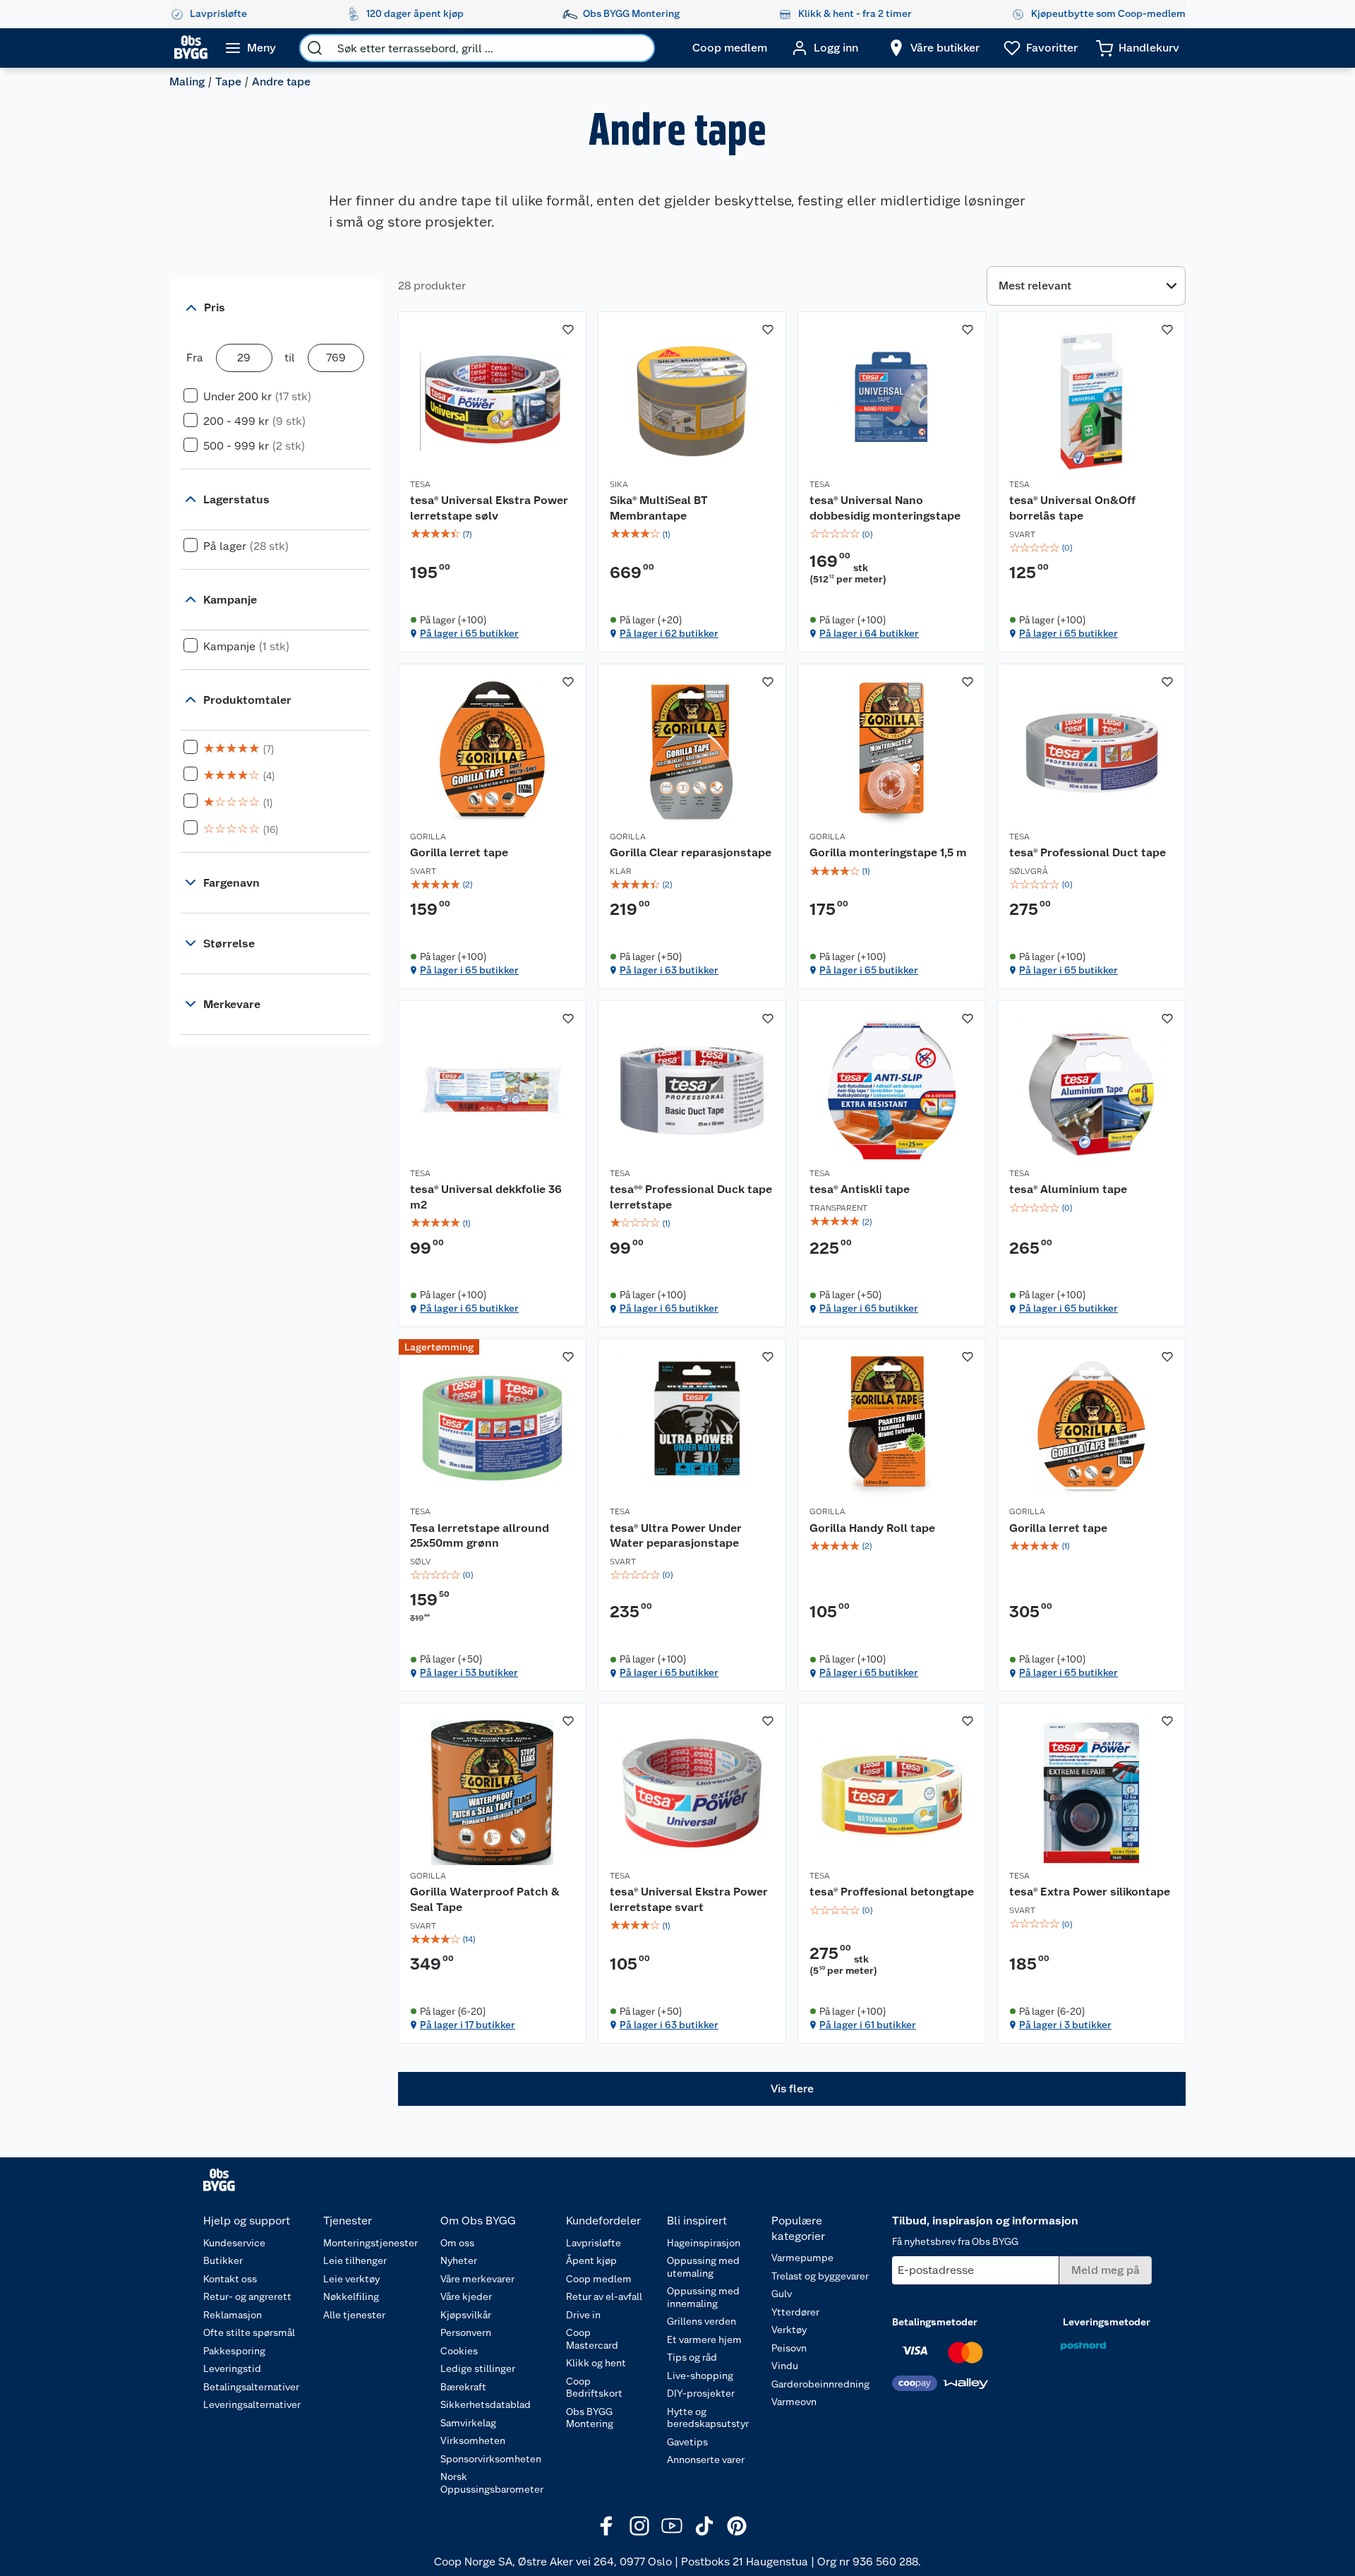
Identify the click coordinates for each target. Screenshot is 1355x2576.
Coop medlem (599, 2279)
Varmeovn (794, 2402)
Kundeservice (234, 2243)
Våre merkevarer (477, 2279)
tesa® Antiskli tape (860, 1189)
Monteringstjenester (371, 2243)
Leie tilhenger (355, 2260)
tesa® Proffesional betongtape (892, 1892)
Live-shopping (700, 2376)
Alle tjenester (354, 2315)
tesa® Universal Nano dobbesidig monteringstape (885, 508)
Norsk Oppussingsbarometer (492, 2483)
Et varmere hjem (704, 2340)
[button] (792, 2089)
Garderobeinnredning (820, 2384)
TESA (420, 484)
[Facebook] (607, 2526)
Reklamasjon (233, 2315)
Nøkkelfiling (351, 2296)
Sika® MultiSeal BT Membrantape (659, 508)
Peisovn (789, 2348)
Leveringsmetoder (1107, 2322)
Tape (228, 82)
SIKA (619, 484)
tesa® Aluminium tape (1068, 1189)
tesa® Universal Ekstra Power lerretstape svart (689, 1899)
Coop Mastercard (592, 2339)
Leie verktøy (351, 2279)
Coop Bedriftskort (594, 2388)
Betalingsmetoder (935, 2322)
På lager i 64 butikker (869, 633)
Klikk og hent (596, 2363)
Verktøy (789, 2330)
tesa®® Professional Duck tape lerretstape (691, 1197)
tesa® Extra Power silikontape (1090, 1892)
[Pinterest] (737, 2526)
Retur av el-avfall (604, 2296)
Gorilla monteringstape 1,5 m (888, 852)
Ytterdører (795, 2312)
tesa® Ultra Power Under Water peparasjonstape (676, 1536)
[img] (492, 534)
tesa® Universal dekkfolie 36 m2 (486, 1197)
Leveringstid (232, 2368)
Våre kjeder (466, 2296)
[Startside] (191, 48)
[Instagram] (639, 2526)
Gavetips (687, 2442)
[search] (315, 48)
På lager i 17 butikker (468, 2025)
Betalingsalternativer (251, 2387)
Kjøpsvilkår (466, 2315)
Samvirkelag (468, 2423)
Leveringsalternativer (252, 2404)
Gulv (782, 2294)
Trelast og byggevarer (820, 2276)
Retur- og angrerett (247, 2296)
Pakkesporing (234, 2351)
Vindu (785, 2366)
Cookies (459, 2351)
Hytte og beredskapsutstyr (708, 2418)
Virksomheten (473, 2440)
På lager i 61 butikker (868, 2025)
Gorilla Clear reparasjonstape (691, 852)
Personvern (466, 2332)
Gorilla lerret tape (459, 852)
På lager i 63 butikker (669, 970)
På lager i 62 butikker (669, 633)
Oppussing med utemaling (703, 2267)
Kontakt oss (230, 2279)
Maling (187, 82)
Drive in (583, 2315)
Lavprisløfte (594, 2243)
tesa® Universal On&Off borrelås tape (1072, 508)
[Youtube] (672, 2526)
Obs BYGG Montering (590, 2418)
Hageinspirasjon (704, 2243)
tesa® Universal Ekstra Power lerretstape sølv (489, 508)
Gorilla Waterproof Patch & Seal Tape (485, 1899)
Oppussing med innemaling (703, 2297)
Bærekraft (463, 2387)
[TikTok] (704, 2526)
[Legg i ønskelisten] (568, 330)
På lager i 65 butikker (469, 633)
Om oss (457, 2243)
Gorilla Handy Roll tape (872, 1528)
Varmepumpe (802, 2258)
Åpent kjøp (591, 2260)
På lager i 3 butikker (1065, 2025)
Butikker (223, 2260)
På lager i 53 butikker (469, 1672)
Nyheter (459, 2260)
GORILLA (428, 837)
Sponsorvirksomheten (491, 2459)
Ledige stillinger (478, 2368)
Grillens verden (701, 2321)
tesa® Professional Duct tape (1088, 852)
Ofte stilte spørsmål (249, 2332)
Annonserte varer (706, 2460)
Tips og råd (692, 2357)
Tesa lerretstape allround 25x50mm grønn (480, 1536)
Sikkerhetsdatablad (486, 2404)
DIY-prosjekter (701, 2393)
